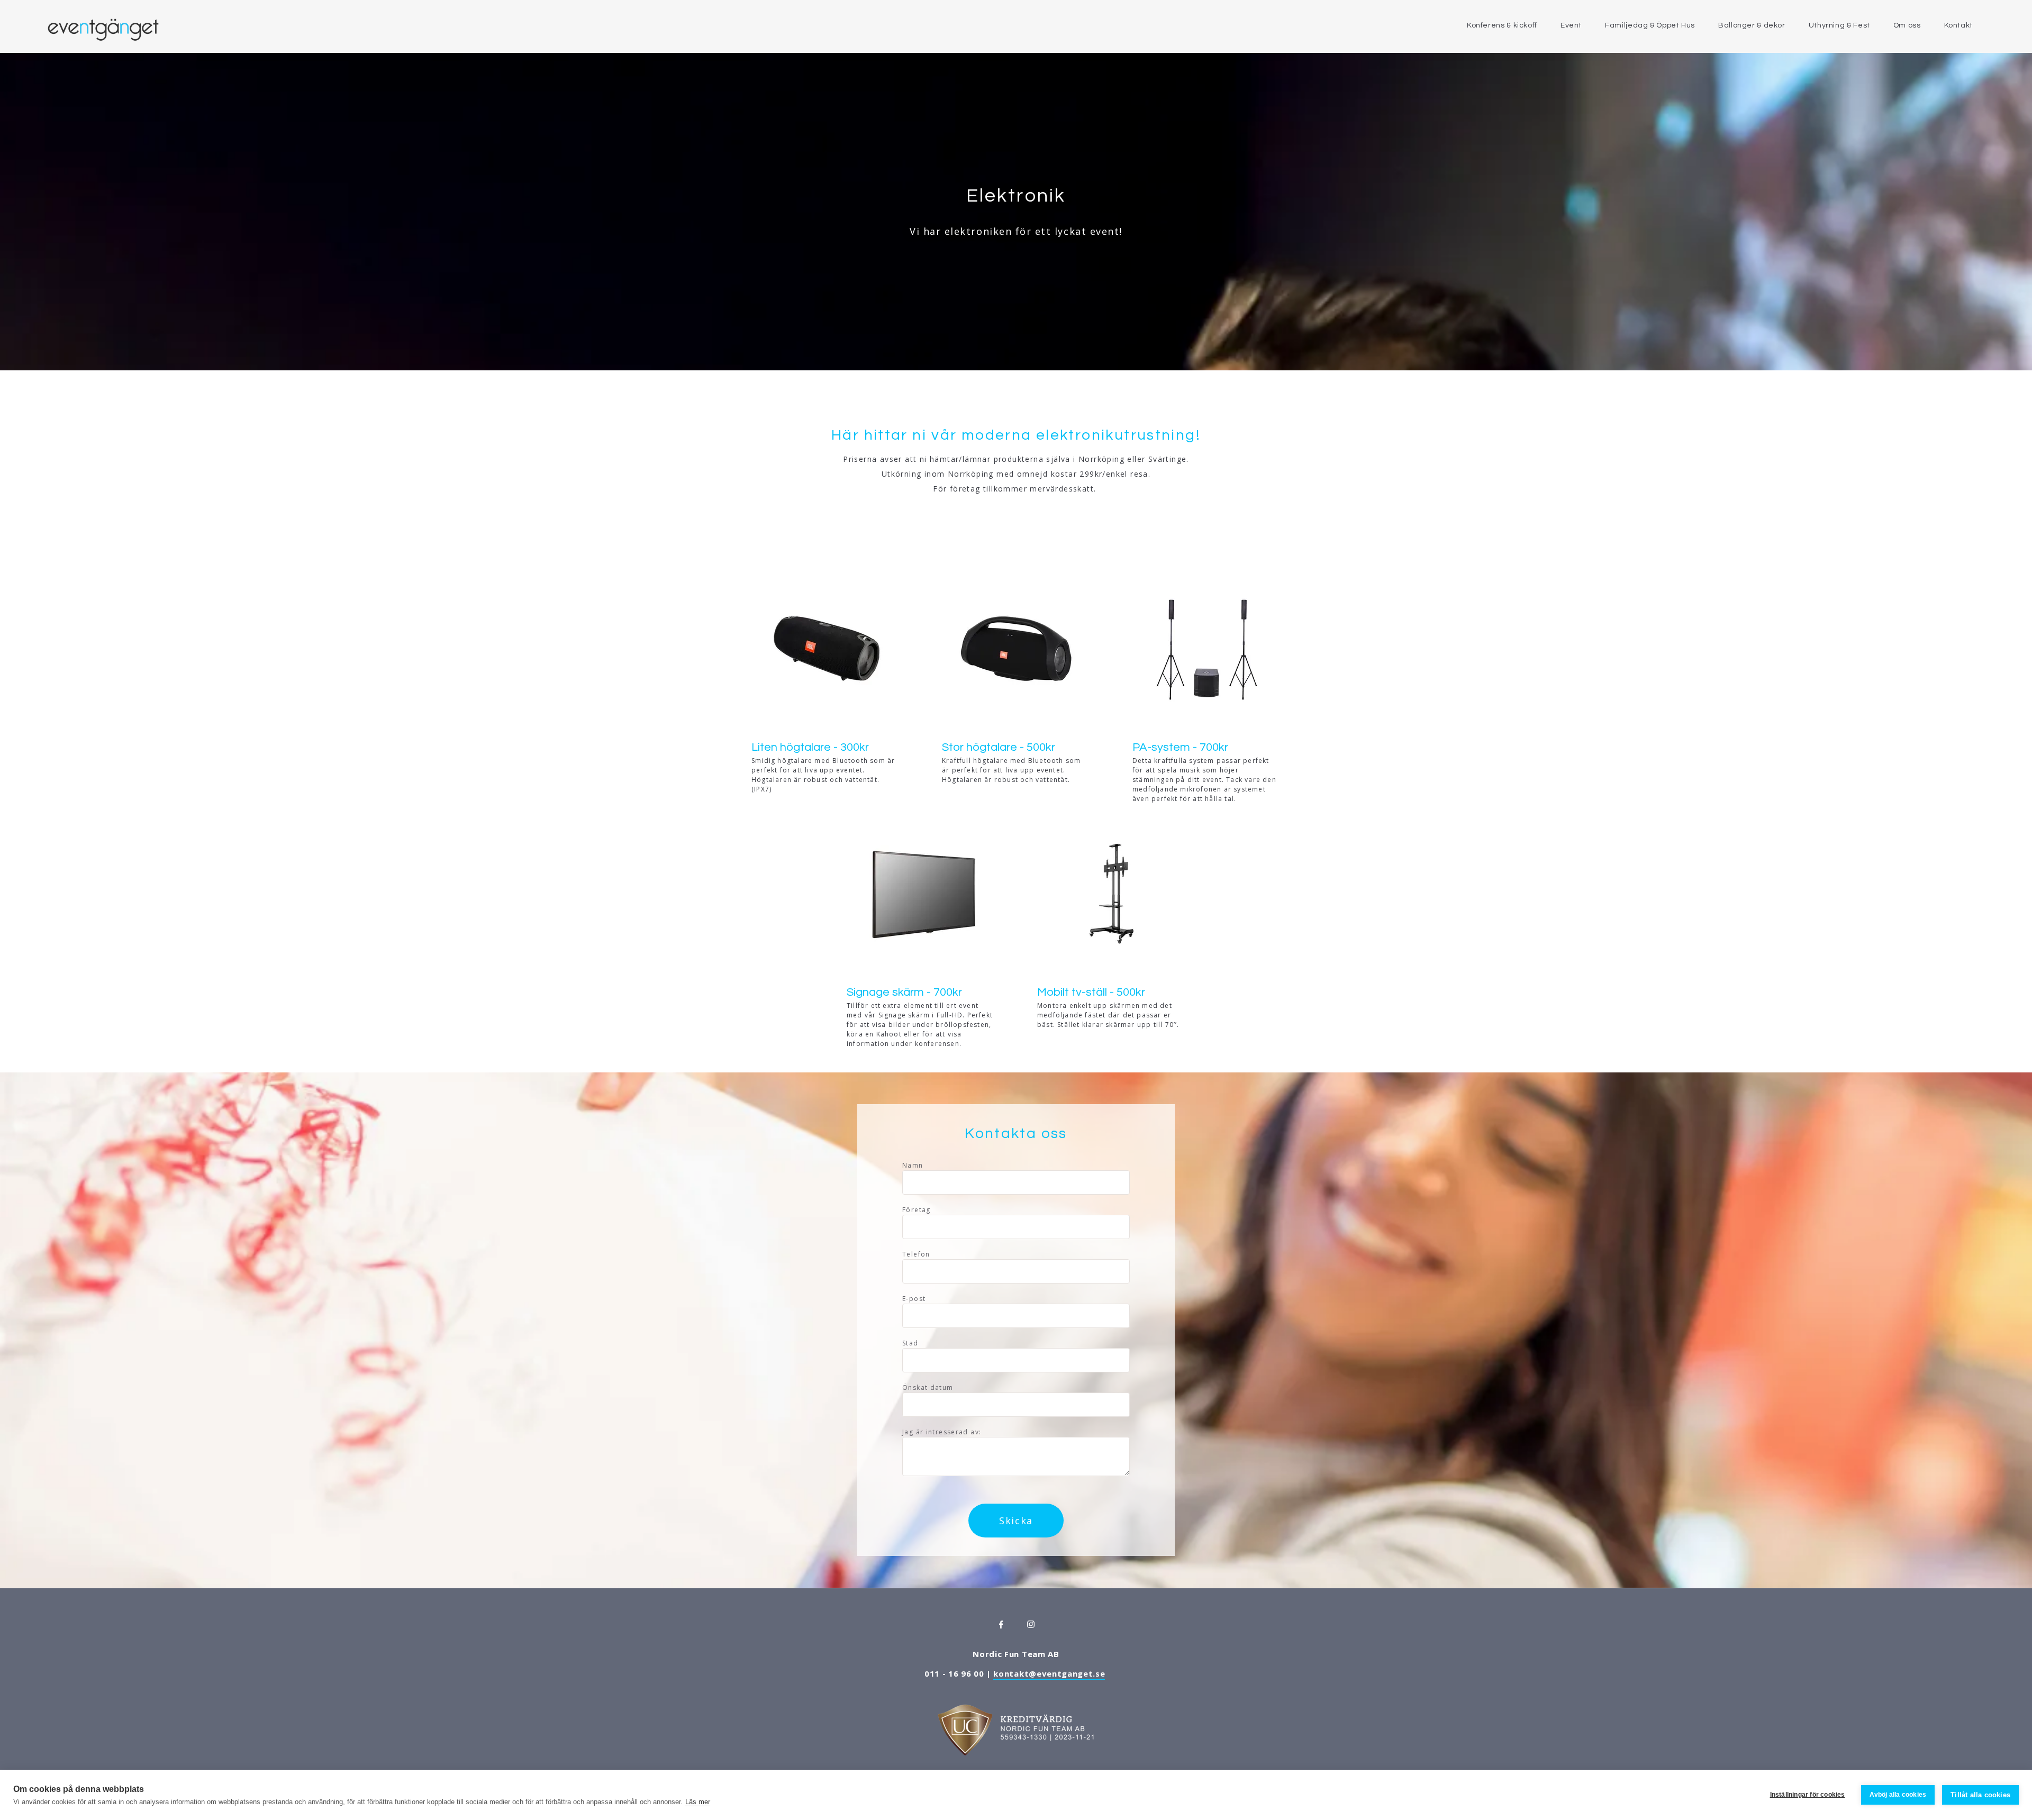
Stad (910, 1343)
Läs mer (698, 1802)
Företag (917, 1210)
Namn (913, 1165)
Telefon (916, 1254)
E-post (914, 1299)
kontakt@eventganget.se (1049, 1673)
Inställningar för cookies (1808, 1795)
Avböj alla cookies (1898, 1795)
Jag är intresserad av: (942, 1432)
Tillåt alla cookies (1980, 1795)
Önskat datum (928, 1387)
